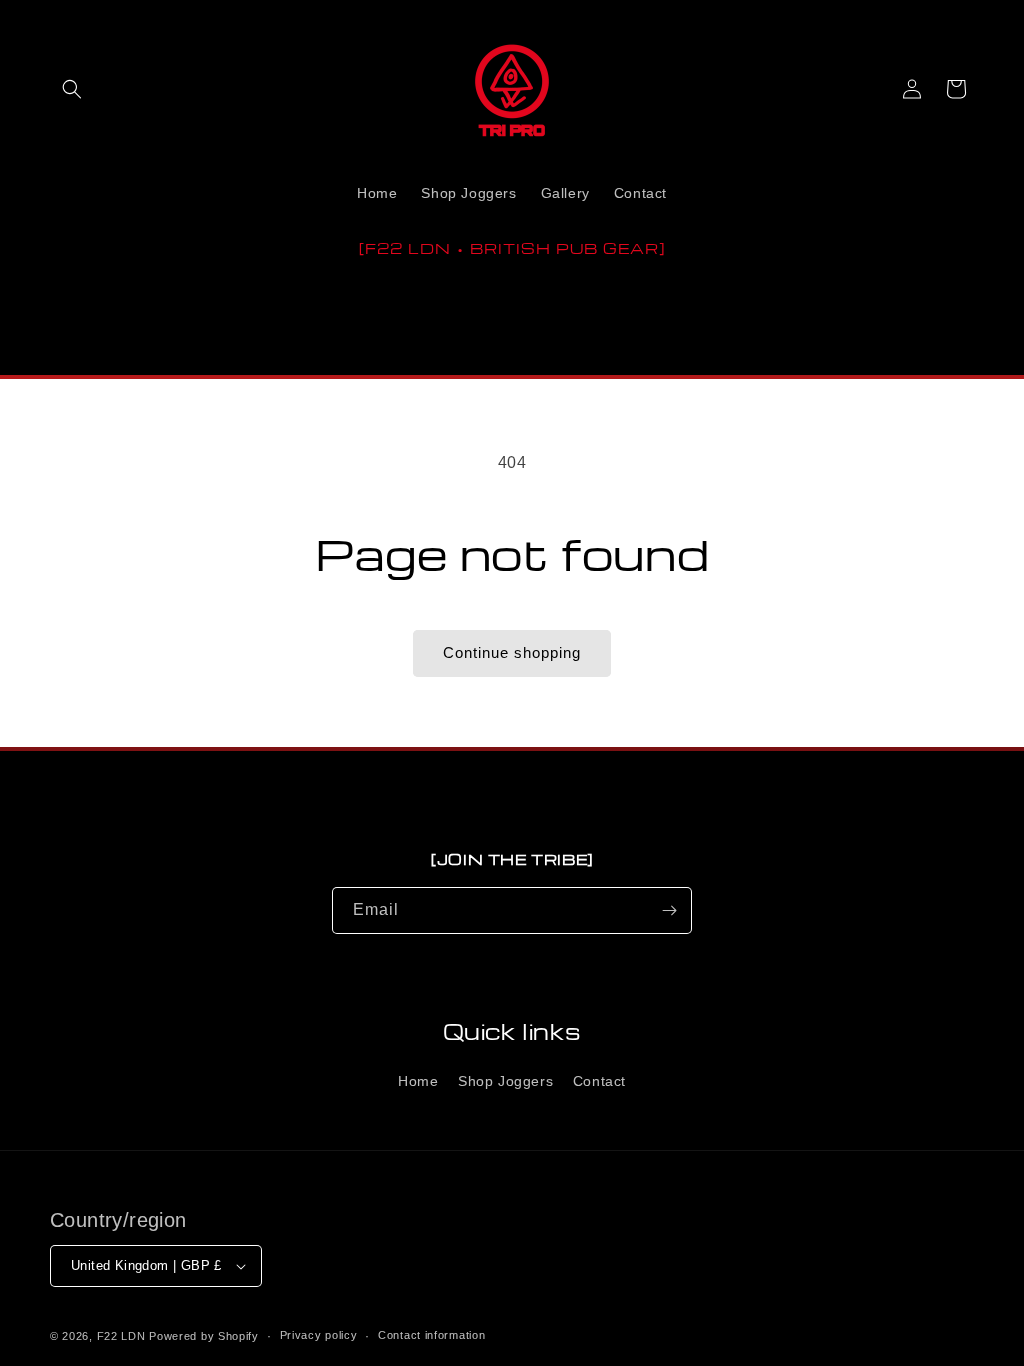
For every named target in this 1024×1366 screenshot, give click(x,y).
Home (418, 1081)
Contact (599, 1081)
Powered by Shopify (204, 1336)
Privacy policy (319, 1335)
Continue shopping (512, 652)
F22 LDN (121, 1336)
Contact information (431, 1335)
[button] (72, 89)
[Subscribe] (669, 910)
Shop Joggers (505, 1081)
